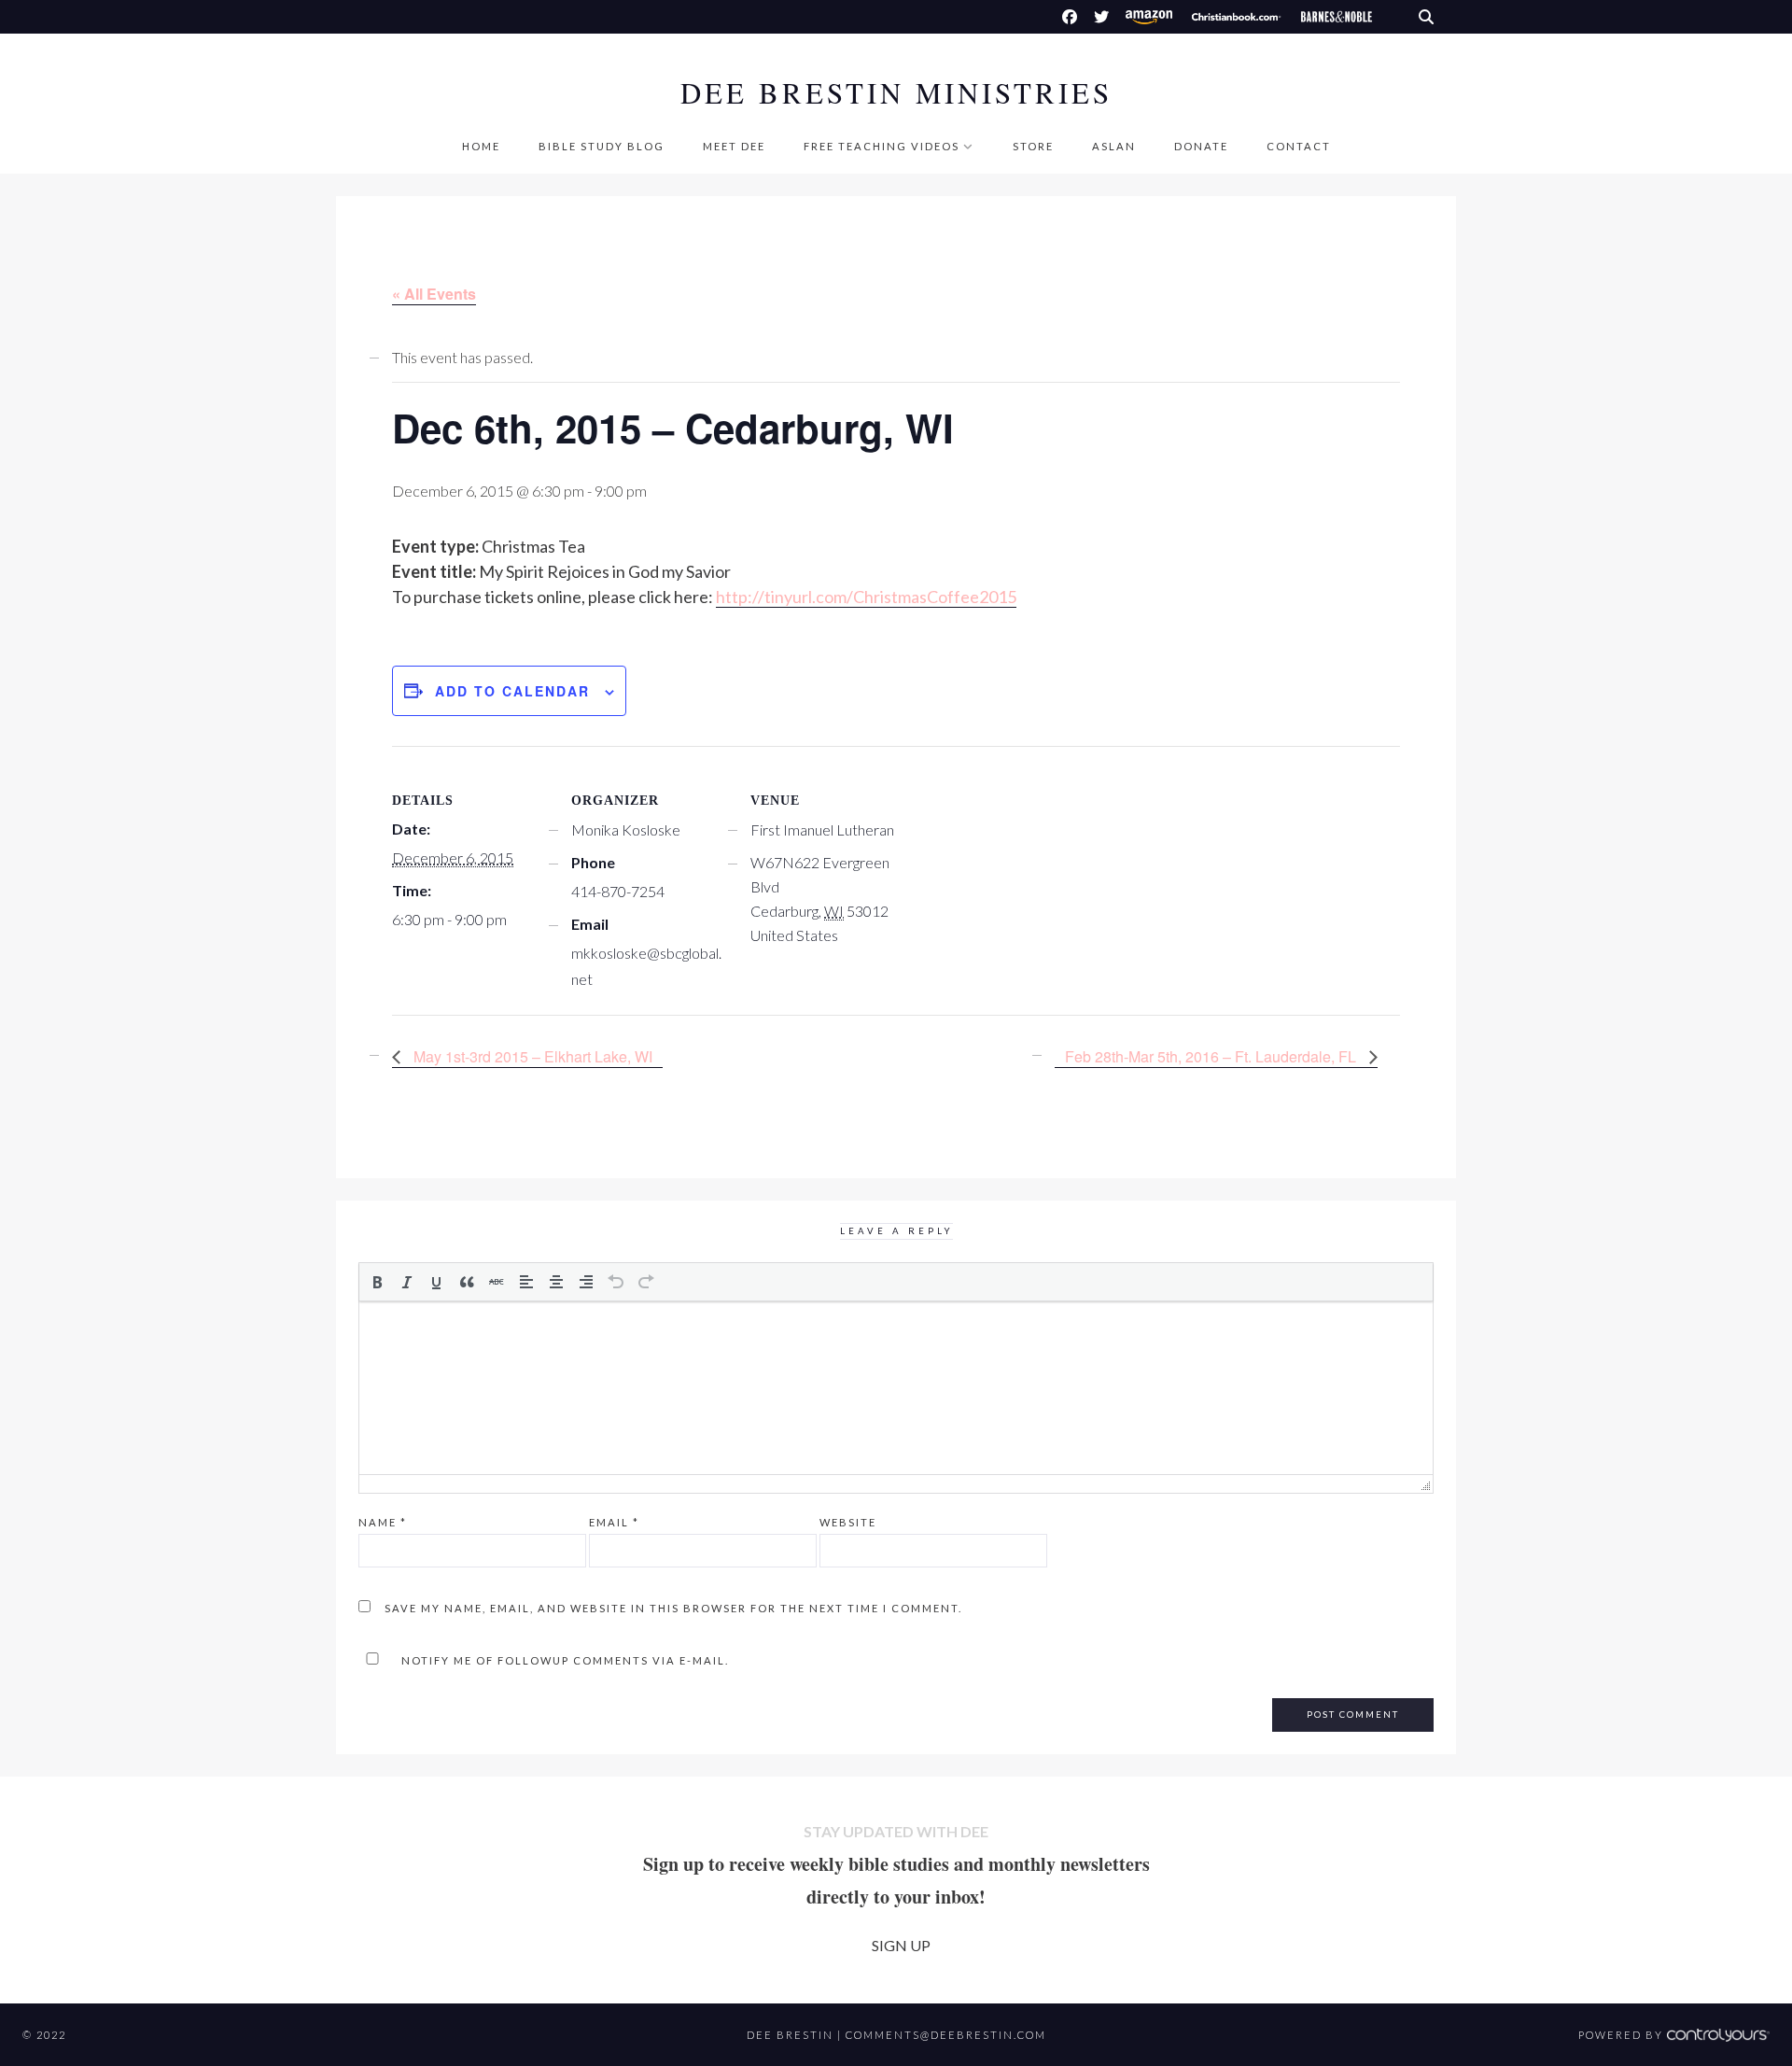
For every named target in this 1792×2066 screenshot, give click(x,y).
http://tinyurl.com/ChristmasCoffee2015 (866, 597)
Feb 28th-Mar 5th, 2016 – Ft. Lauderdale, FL (1212, 1056)
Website (848, 1522)
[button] (377, 1282)
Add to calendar (512, 691)
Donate (1201, 146)
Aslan (1114, 146)
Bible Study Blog (602, 146)
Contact (1299, 146)
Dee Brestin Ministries (896, 93)
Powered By (1623, 2035)
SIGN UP (901, 1945)
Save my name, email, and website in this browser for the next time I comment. (673, 1608)
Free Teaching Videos (882, 146)
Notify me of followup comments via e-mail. (563, 1660)
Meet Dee (734, 146)
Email (614, 1522)
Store (1033, 146)
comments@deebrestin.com (946, 2035)
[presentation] (377, 1282)
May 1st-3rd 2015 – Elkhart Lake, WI (531, 1056)
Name (383, 1522)
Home (481, 146)
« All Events (434, 294)
